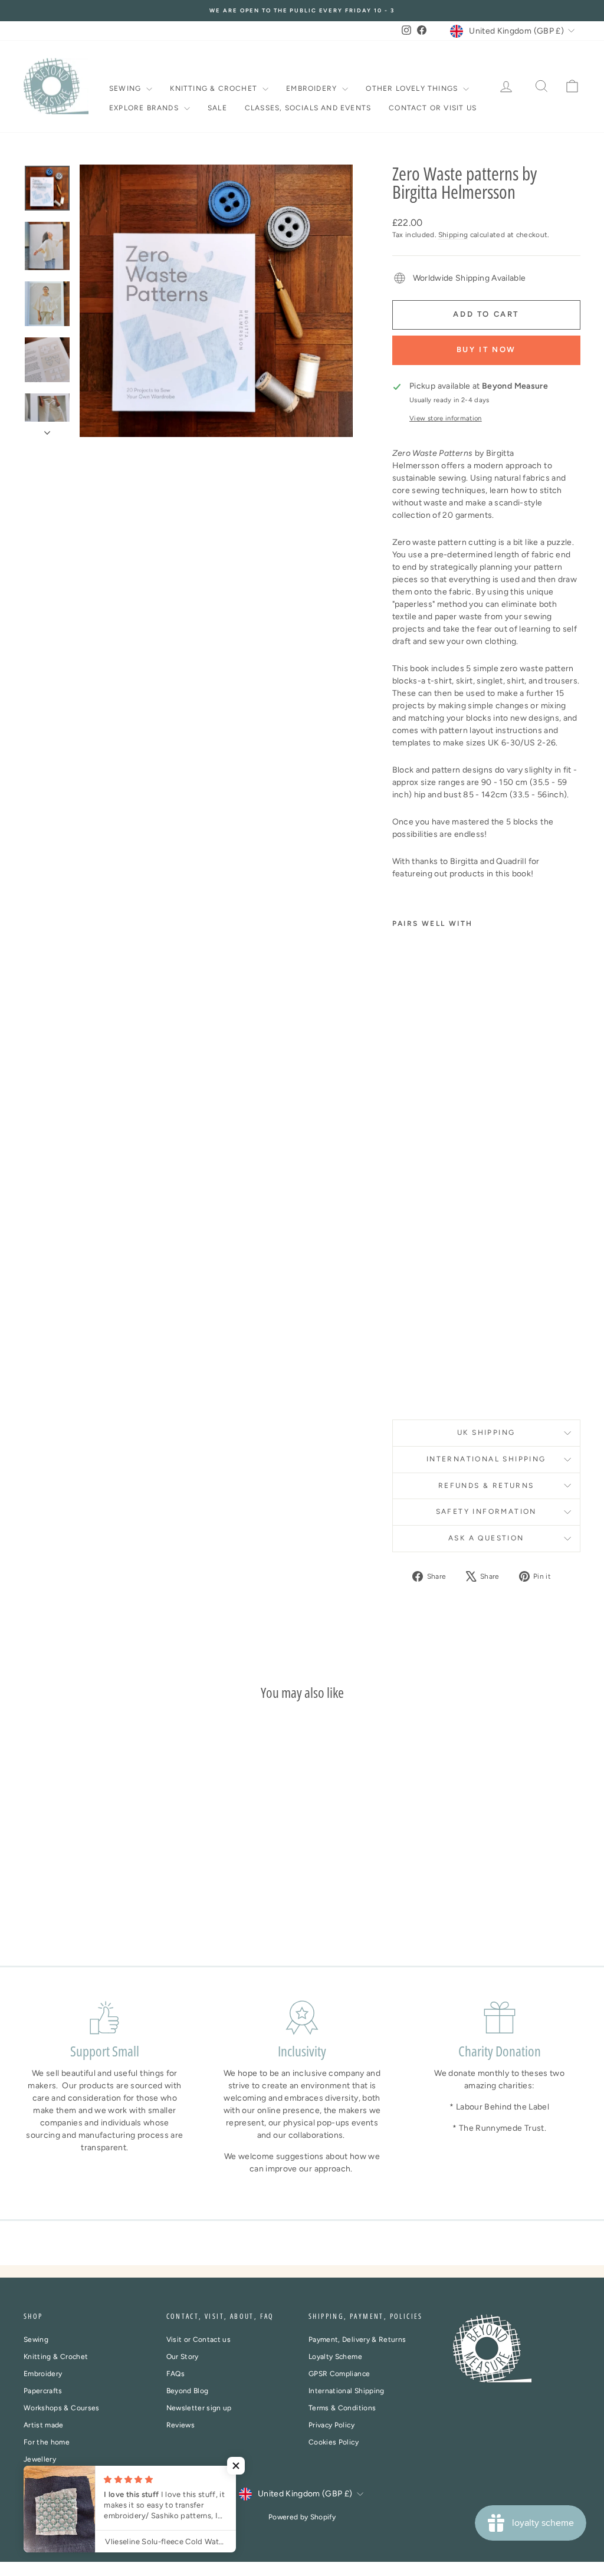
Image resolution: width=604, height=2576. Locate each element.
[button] (236, 2466)
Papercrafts (43, 2391)
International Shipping (347, 2391)
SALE (217, 108)
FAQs (175, 2374)
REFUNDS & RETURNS (486, 1486)
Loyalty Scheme (335, 2357)
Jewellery (40, 2459)
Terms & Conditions (342, 2408)
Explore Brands (145, 108)
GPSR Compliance (339, 2374)
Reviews (180, 2425)
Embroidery (313, 88)
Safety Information (486, 1512)
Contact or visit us (433, 108)
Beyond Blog (188, 2391)
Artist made (44, 2425)
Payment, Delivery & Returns (357, 2340)
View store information (446, 418)
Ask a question (486, 1538)
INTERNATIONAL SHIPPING (486, 1459)
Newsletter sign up (199, 2408)
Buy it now (486, 349)
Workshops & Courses (62, 2408)
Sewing (126, 88)
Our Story (183, 2357)
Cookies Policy (334, 2442)
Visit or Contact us (199, 2340)
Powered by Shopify (302, 2517)
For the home (47, 2442)
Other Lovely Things (413, 88)
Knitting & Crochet (215, 88)
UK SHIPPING (486, 1432)
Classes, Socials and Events (308, 108)
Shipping (453, 235)
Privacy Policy (331, 2425)
